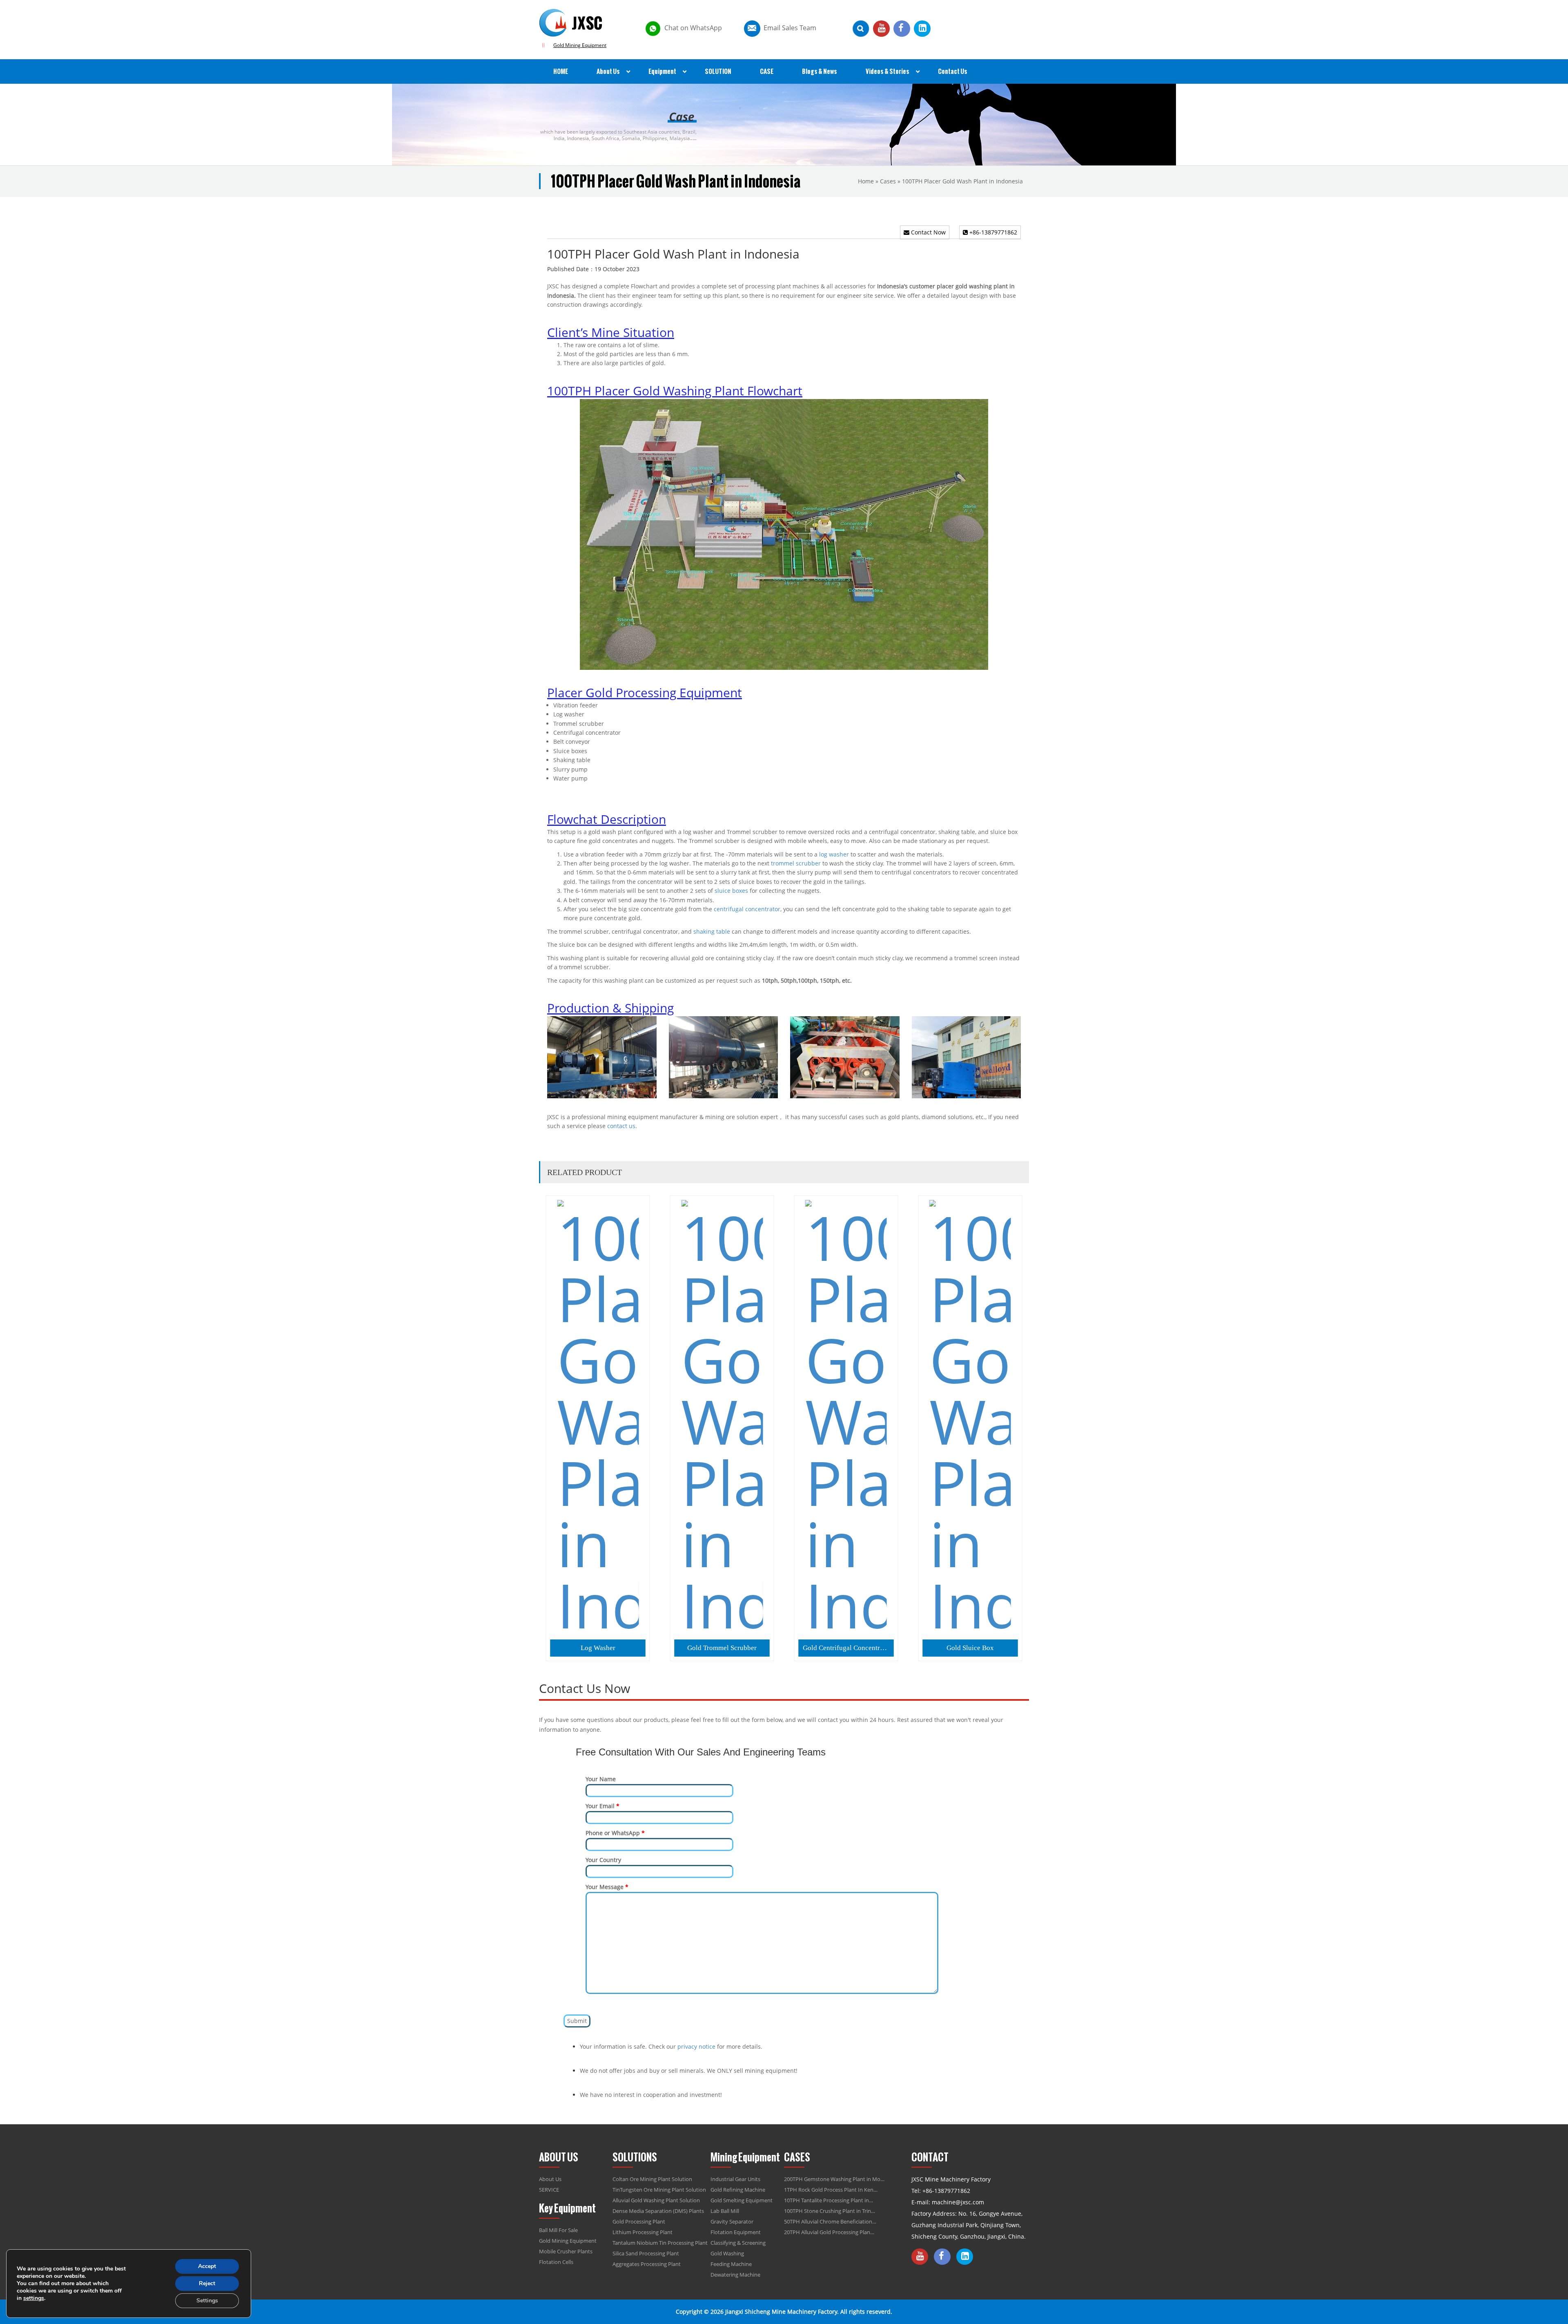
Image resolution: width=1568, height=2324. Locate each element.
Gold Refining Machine (738, 2190)
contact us (621, 1126)
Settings (207, 2301)
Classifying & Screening (738, 2243)
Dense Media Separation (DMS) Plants (658, 2211)
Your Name (601, 1779)
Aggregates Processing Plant (647, 2264)
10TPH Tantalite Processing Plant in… (829, 2200)
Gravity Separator (732, 2221)
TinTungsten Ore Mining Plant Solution (659, 2190)
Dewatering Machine (735, 2275)
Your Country (603, 1860)
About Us (550, 2179)
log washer (834, 854)
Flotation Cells (556, 2262)
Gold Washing (727, 2253)
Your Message (607, 1887)
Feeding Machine (731, 2264)
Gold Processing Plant (639, 2221)
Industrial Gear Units (735, 2179)
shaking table (712, 931)
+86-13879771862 (992, 232)
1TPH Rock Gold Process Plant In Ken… (831, 2190)
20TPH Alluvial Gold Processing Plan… (829, 2232)
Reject (207, 2283)
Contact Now (928, 232)
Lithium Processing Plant (643, 2232)
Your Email (602, 1806)
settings (34, 2298)
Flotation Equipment (736, 2232)
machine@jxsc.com (958, 2202)
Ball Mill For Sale (558, 2230)
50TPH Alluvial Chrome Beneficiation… (830, 2221)
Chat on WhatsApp (693, 28)
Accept (207, 2266)
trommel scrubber (796, 863)
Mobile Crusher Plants (566, 2251)
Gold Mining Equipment (580, 45)
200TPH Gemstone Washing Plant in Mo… (834, 2179)
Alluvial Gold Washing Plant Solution (656, 2200)
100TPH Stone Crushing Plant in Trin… (830, 2211)
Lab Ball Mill (725, 2211)
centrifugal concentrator (747, 909)
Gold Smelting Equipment (742, 2200)
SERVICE (549, 2190)
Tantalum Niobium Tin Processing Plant (660, 2243)
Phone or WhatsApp (615, 1833)
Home (866, 181)
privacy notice (696, 2046)
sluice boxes (731, 891)
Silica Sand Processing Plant (646, 2253)
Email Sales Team (790, 28)
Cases (888, 181)
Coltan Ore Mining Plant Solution (652, 2179)
